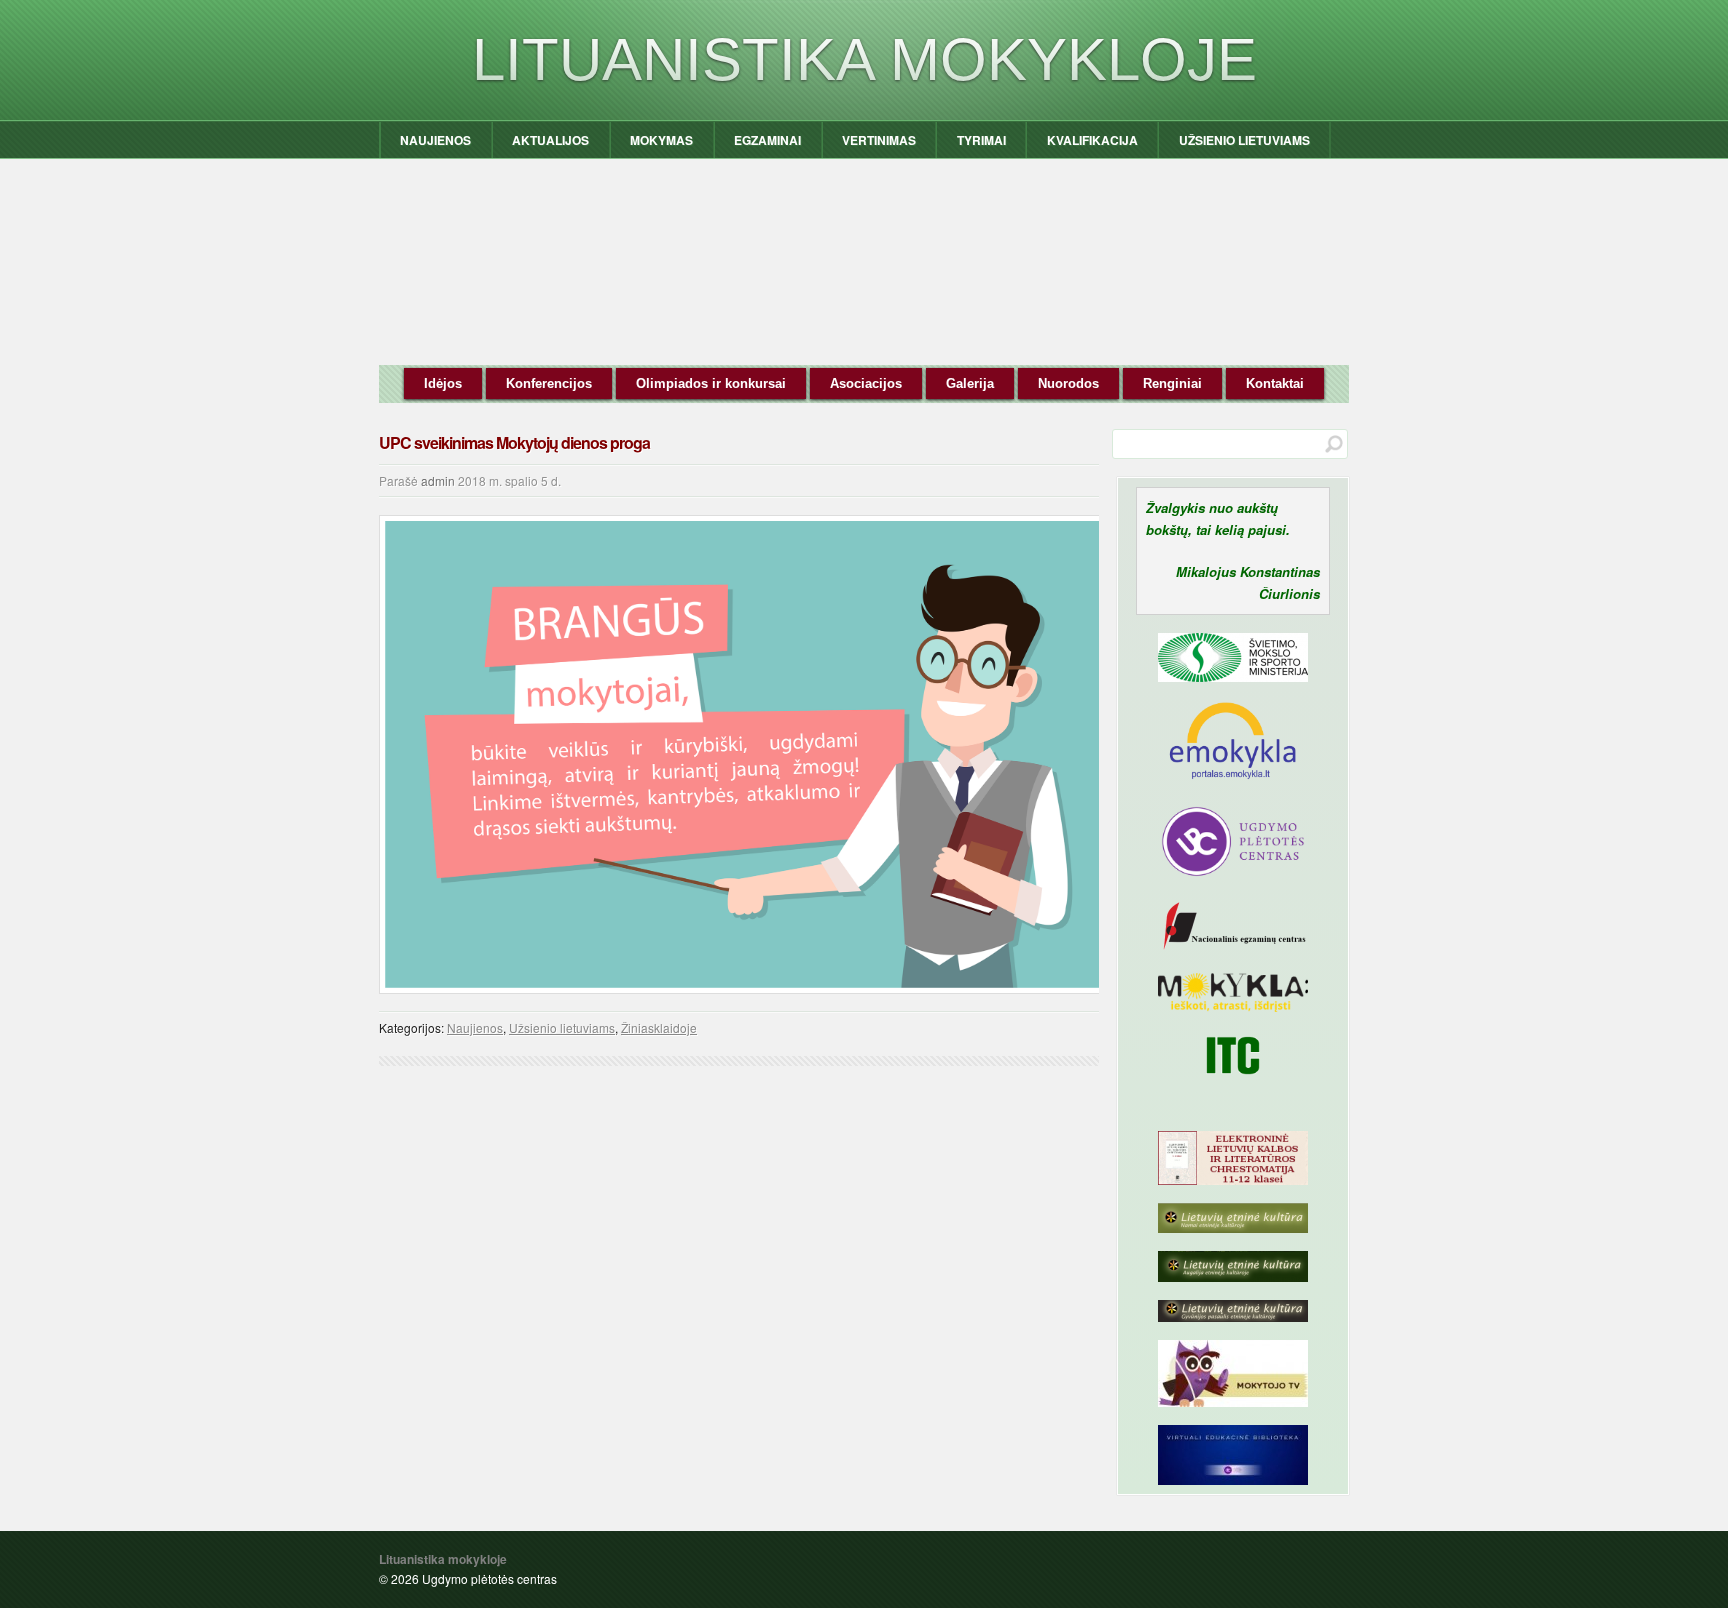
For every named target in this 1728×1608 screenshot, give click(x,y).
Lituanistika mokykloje (864, 59)
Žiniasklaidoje (659, 1027)
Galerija (970, 383)
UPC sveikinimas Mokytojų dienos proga (514, 442)
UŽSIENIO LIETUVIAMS (1244, 140)
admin (438, 480)
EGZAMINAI (767, 140)
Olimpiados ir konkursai (711, 383)
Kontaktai (1275, 383)
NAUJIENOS (435, 140)
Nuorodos (1068, 383)
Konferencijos (549, 383)
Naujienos (475, 1027)
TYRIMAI (981, 140)
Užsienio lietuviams (562, 1027)
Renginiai (1172, 383)
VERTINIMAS (879, 140)
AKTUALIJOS (550, 140)
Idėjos (443, 383)
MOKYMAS (661, 140)
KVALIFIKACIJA (1092, 140)
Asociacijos (866, 383)
